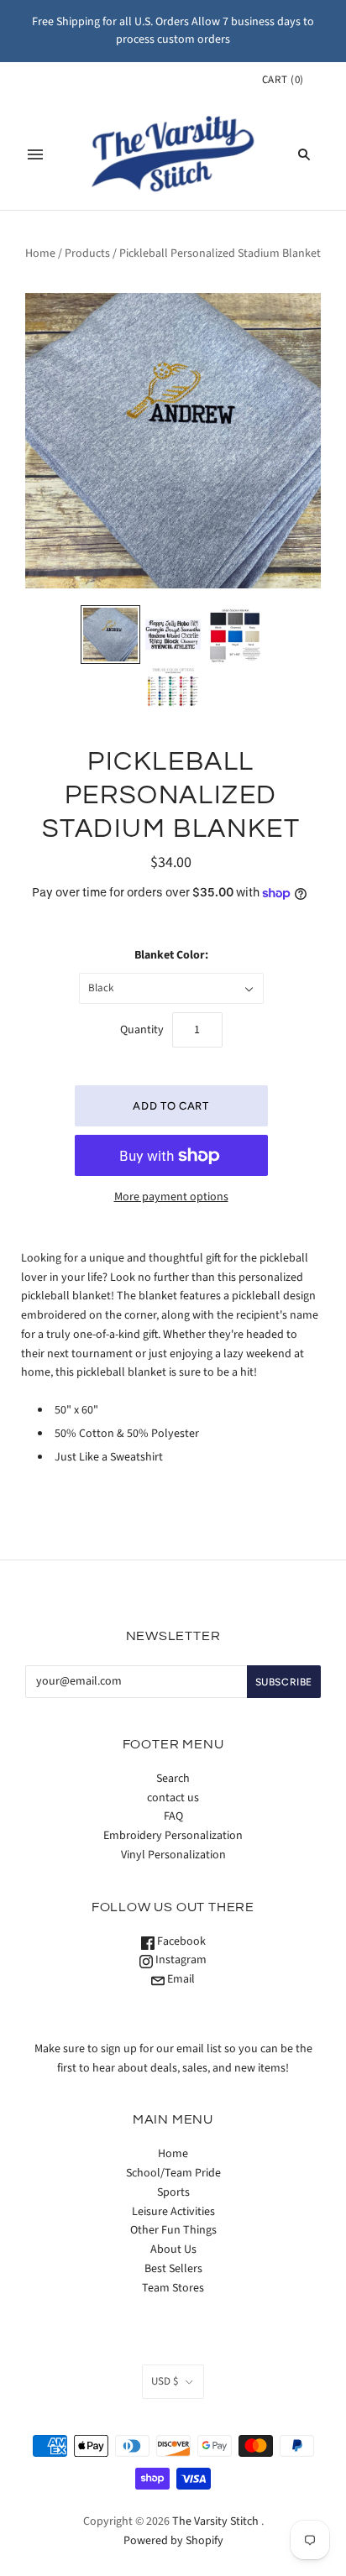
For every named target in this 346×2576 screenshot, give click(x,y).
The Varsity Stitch (215, 2521)
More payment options (171, 1197)
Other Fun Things (173, 2230)
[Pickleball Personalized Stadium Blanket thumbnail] (110, 635)
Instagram (180, 1960)
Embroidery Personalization (173, 1836)
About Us (173, 2249)
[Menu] (35, 154)
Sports (173, 2192)
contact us (173, 1798)
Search (173, 1779)
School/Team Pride (173, 2173)
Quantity (142, 1030)
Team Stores (173, 2288)
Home (40, 253)
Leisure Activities (173, 2212)
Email (180, 1979)
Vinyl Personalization (173, 1855)
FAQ (173, 1816)
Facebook (180, 1941)
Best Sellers (173, 2269)
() (283, 80)
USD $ (165, 2381)
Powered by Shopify (173, 2541)
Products (87, 253)
